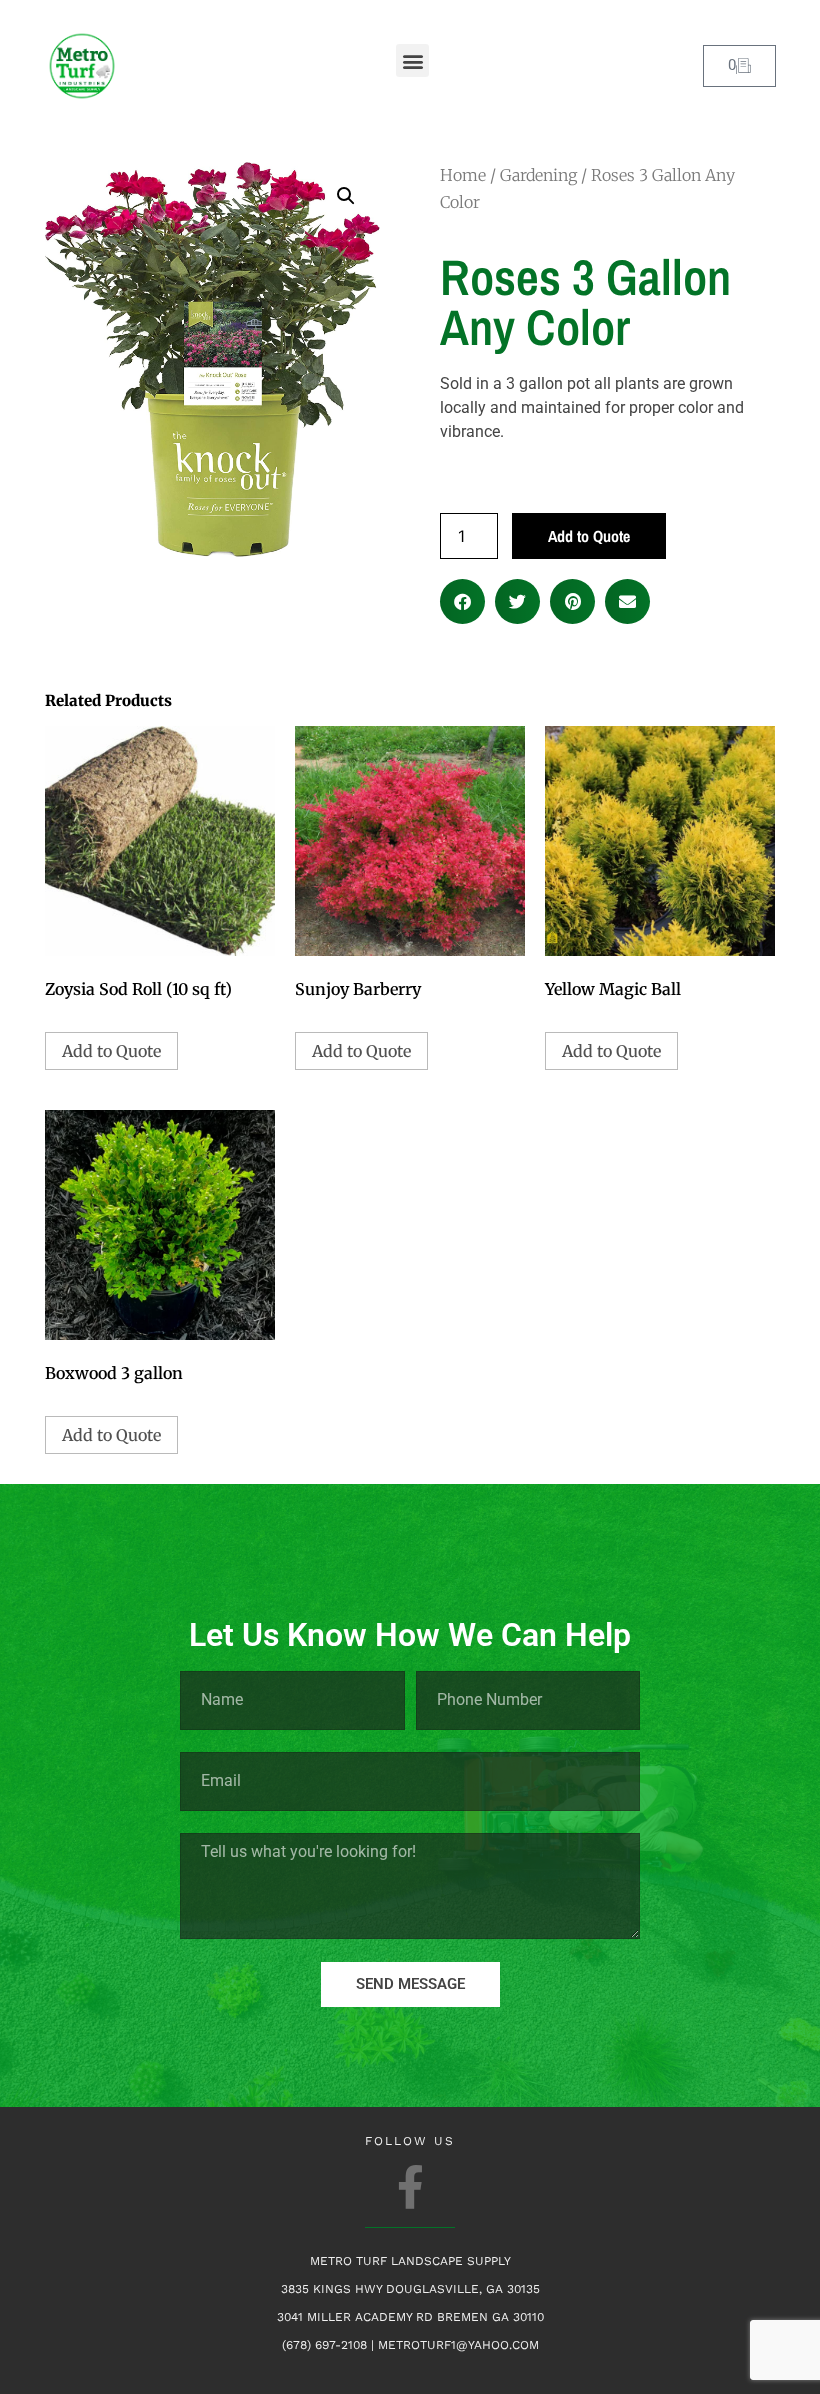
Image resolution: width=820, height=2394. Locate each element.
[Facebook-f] (410, 2186)
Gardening (538, 175)
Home (463, 175)
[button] (412, 60)
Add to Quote (589, 536)
